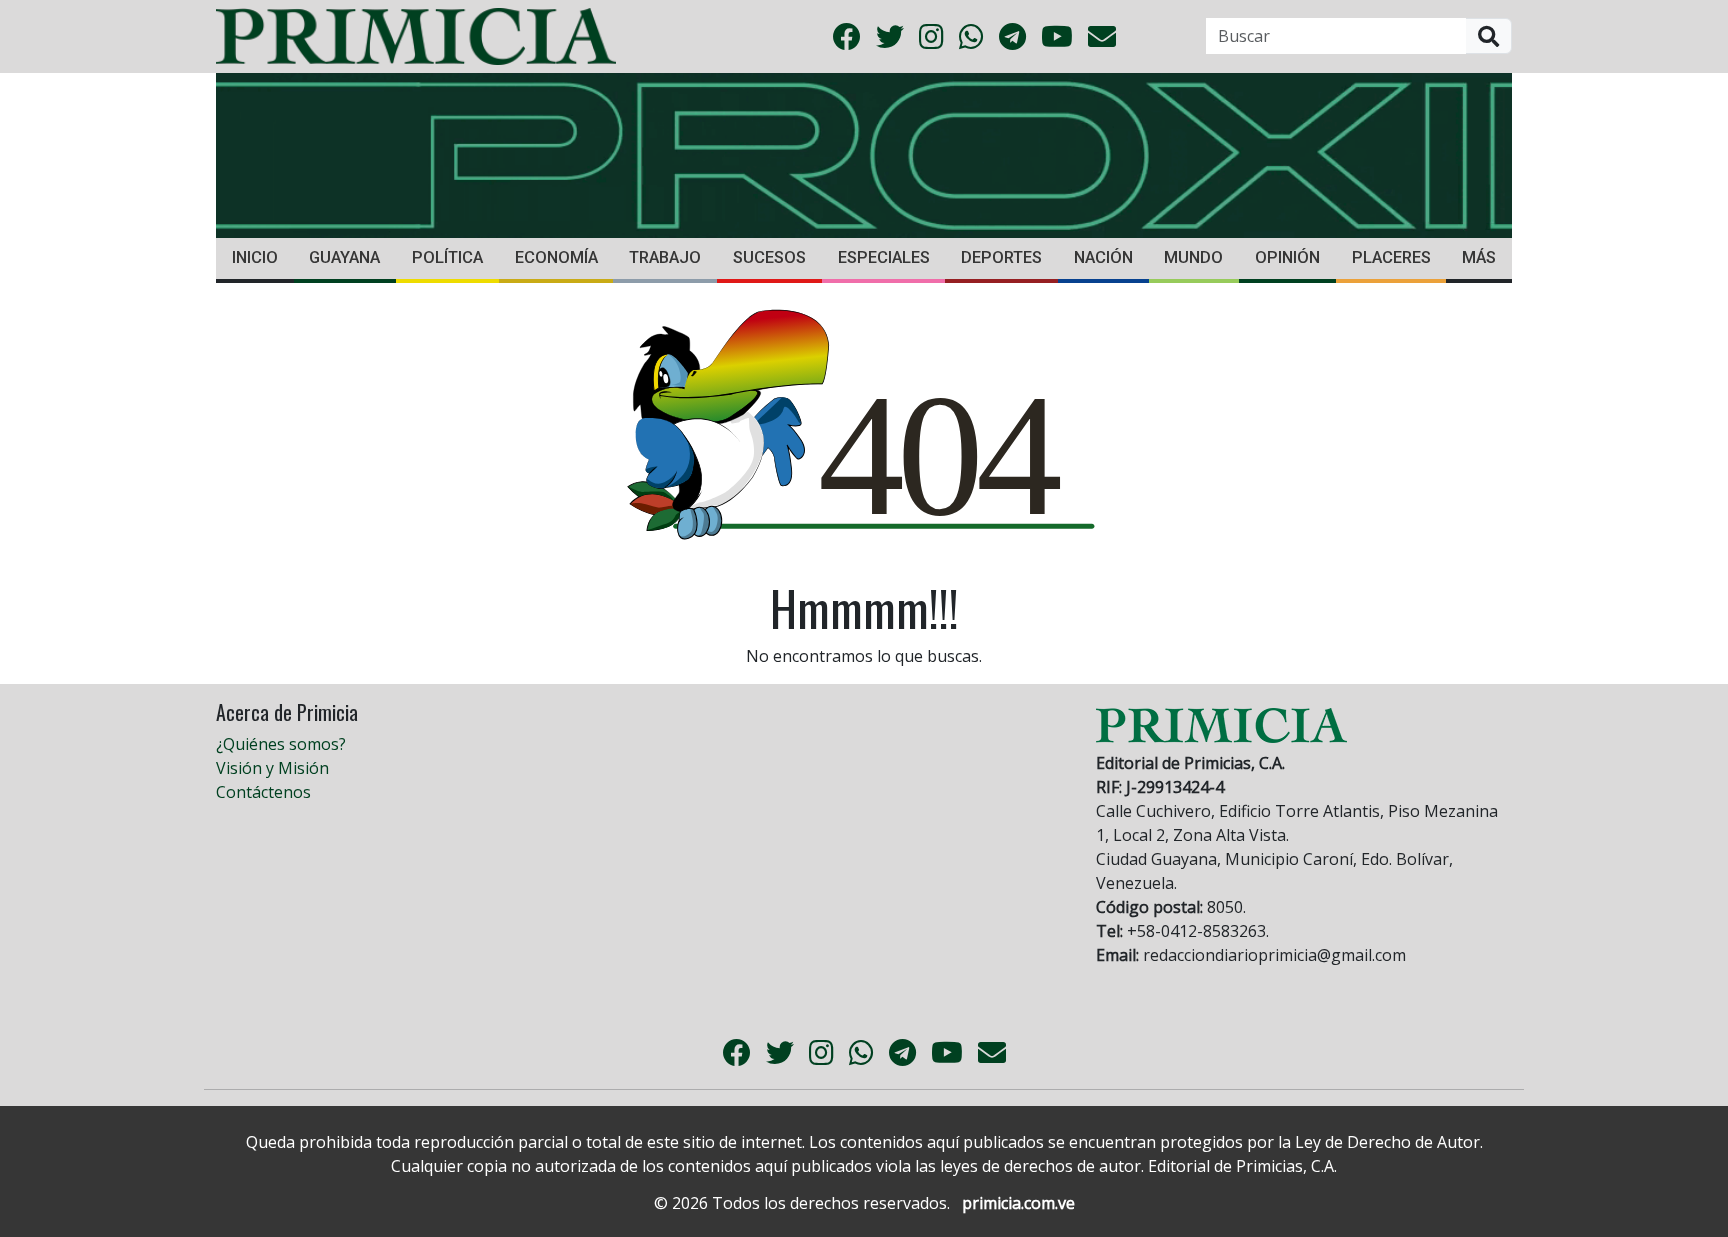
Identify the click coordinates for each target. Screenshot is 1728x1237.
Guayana (344, 257)
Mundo (1193, 257)
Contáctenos (263, 792)
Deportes (1001, 257)
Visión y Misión (272, 768)
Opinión (1287, 257)
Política (447, 257)
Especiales (884, 257)
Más (1479, 257)
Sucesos (769, 257)
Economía (556, 257)
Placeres (1391, 257)
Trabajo (665, 257)
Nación (1103, 257)
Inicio (255, 257)
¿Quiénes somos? (281, 744)
